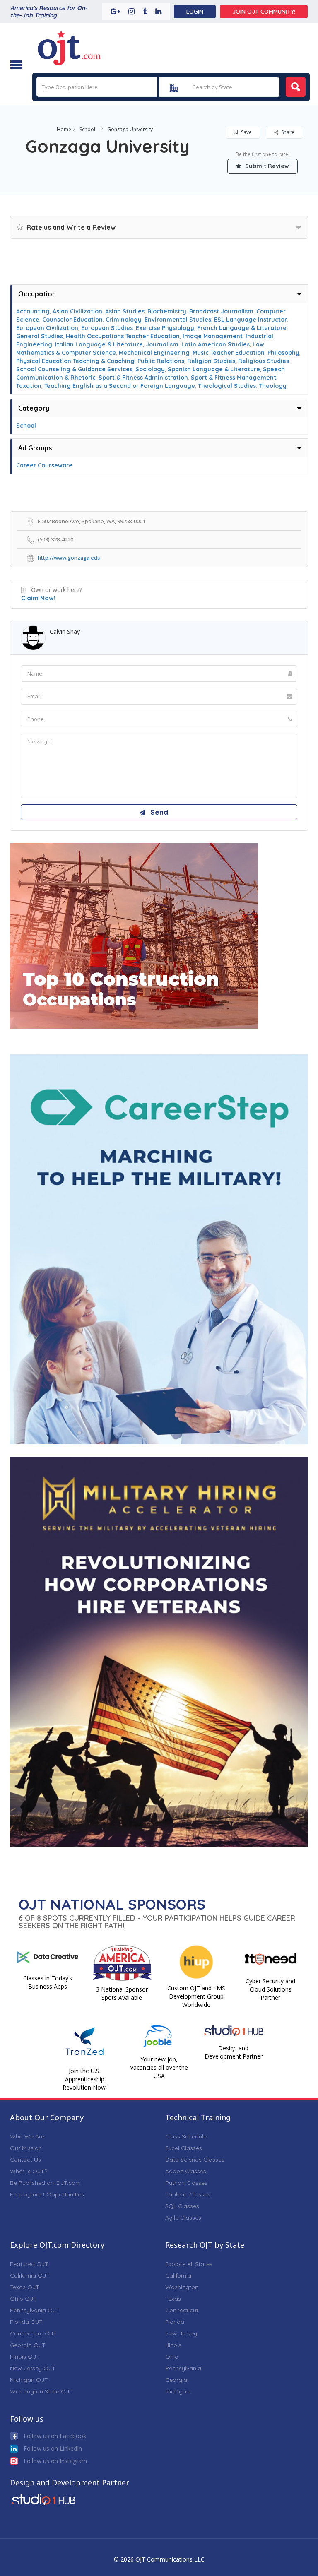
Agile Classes (183, 2218)
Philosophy (283, 353)
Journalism (162, 344)
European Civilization (47, 328)
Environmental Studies (178, 320)
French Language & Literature (242, 328)
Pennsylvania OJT (35, 2310)
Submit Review (266, 166)
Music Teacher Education (229, 353)
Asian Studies (125, 311)
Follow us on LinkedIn (52, 2448)
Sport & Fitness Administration (143, 378)
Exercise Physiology (165, 328)
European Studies (107, 328)
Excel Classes (184, 2148)
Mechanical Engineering (154, 353)
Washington (182, 2287)
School (87, 129)
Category (34, 408)
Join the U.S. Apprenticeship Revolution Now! (85, 2079)
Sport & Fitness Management (234, 378)
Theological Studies (227, 386)
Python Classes (186, 2183)
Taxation (29, 386)
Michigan (177, 2391)
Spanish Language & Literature (214, 369)
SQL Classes (182, 2206)
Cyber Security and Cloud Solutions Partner (270, 1989)
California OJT (30, 2275)
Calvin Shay (65, 631)
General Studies (40, 336)
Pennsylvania (183, 2368)
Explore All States (189, 2264)
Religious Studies (264, 361)
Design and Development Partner (234, 2052)
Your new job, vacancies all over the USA (159, 2067)
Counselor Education (72, 320)
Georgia (176, 2380)
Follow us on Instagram (54, 2461)
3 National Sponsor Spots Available (122, 1993)
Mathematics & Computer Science (66, 353)
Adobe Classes (186, 2171)
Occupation (37, 294)
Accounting (33, 311)
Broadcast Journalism (221, 311)
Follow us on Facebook (54, 2436)
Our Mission (26, 2148)
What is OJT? (29, 2171)
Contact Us (25, 2160)
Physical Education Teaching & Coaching (75, 361)
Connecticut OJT (33, 2333)
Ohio (172, 2357)
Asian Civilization (77, 311)
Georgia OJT (28, 2345)
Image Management (213, 336)
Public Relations (161, 361)
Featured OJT (29, 2264)
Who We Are (27, 2136)
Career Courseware (44, 465)
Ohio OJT (23, 2299)
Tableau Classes (188, 2194)
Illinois (173, 2345)
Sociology (150, 369)
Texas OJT (25, 2287)
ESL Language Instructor (251, 320)
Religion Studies (211, 361)
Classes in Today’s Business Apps (48, 1982)
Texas (173, 2299)
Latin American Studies (216, 344)
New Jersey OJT (33, 2368)
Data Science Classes (195, 2160)
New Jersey (181, 2333)
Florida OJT (26, 2322)
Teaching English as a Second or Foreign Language (120, 386)
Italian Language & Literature (99, 344)
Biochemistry (167, 311)
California (178, 2275)
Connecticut (182, 2310)
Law (258, 344)
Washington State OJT (41, 2391)
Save (246, 132)
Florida (175, 2322)
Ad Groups (35, 448)
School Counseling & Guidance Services (74, 369)
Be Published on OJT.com (45, 2183)
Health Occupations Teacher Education (123, 336)
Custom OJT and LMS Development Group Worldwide (196, 1996)
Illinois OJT (25, 2357)
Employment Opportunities (47, 2194)
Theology (273, 386)
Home (64, 129)
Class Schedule (186, 2136)
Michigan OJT (29, 2380)
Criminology (124, 320)
